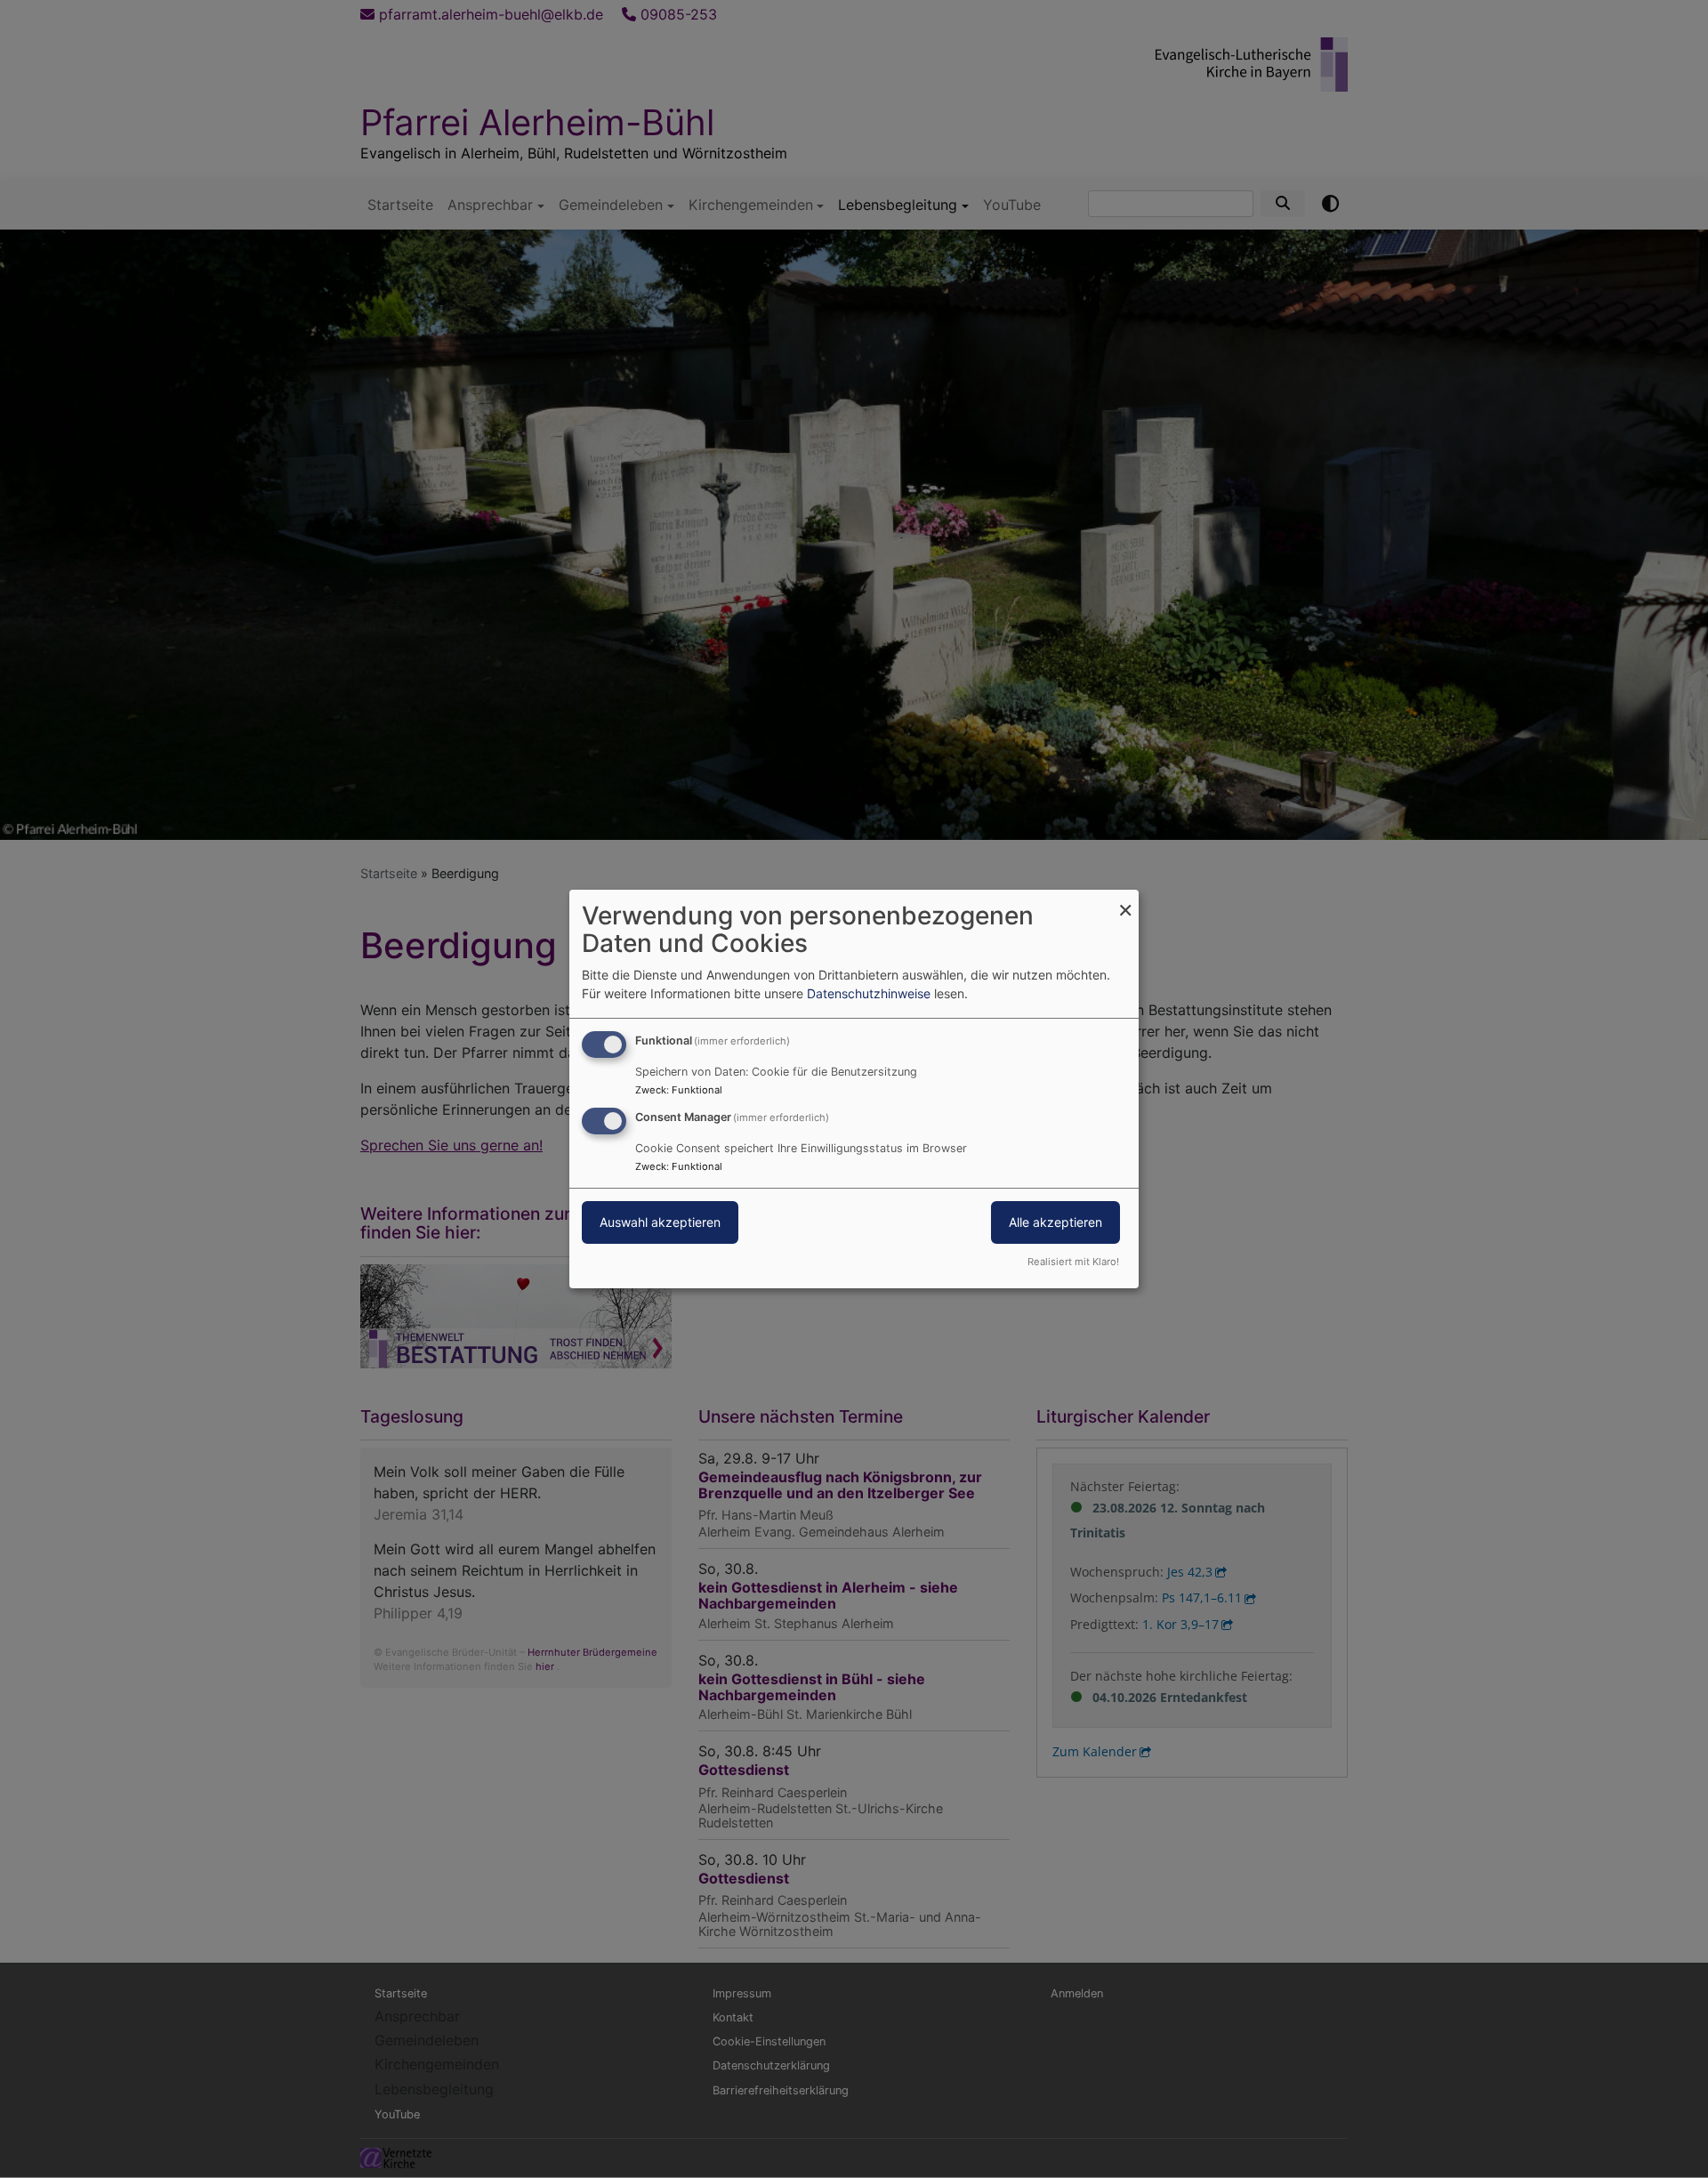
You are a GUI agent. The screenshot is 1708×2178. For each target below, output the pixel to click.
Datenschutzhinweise (869, 993)
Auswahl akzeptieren (660, 1222)
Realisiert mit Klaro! (1073, 1262)
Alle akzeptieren (1055, 1222)
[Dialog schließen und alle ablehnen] (1125, 901)
